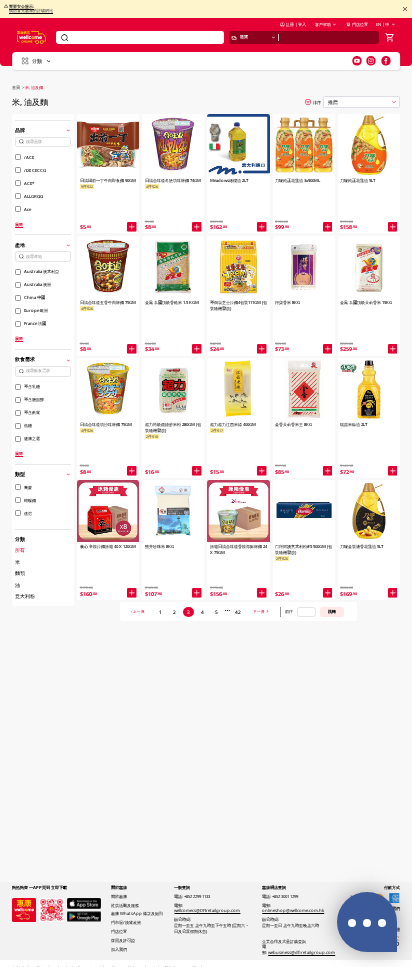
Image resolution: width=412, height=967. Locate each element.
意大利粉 (25, 596)
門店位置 (360, 24)
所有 (20, 550)
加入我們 (119, 949)
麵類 (20, 573)
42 (238, 612)
